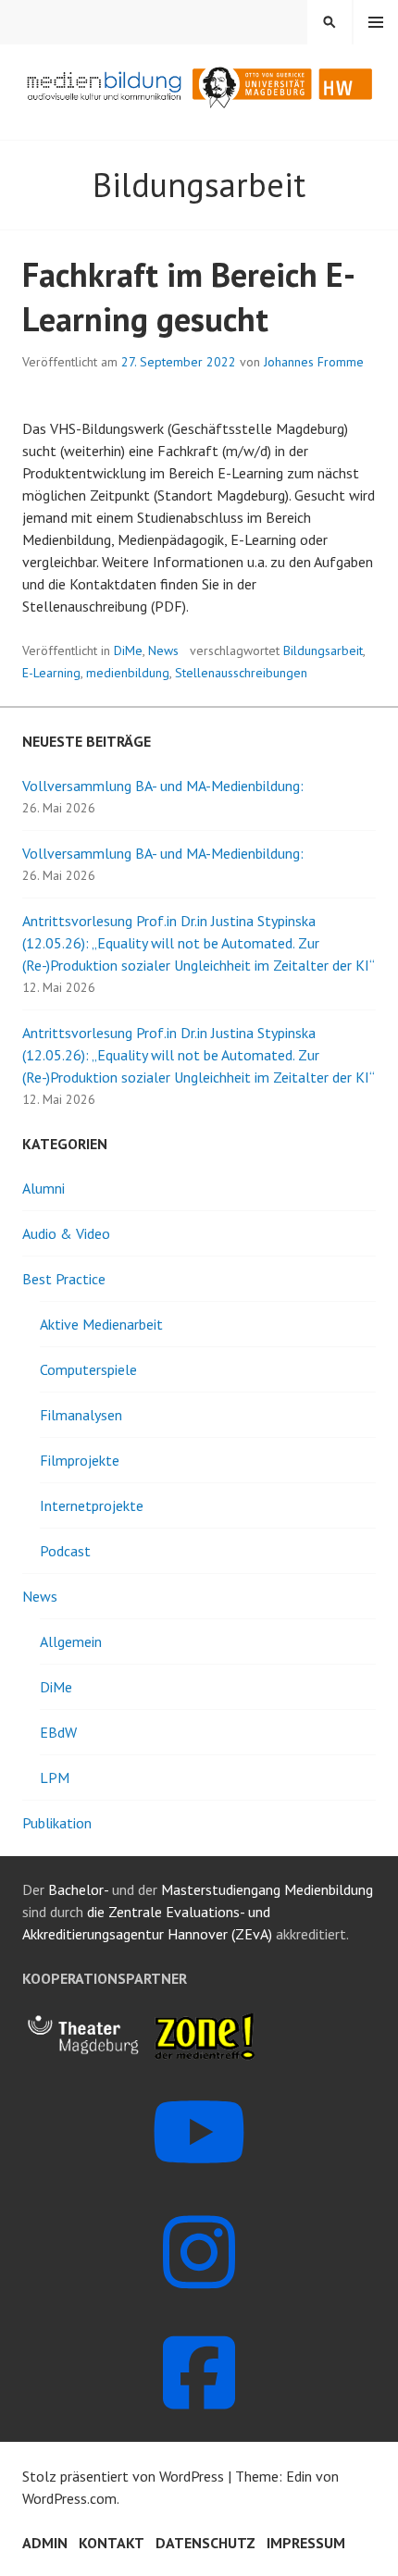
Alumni (44, 1188)
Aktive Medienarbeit (101, 1324)
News (163, 650)
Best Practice (64, 1279)
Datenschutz (205, 2543)
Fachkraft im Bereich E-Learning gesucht (189, 297)
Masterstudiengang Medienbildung (267, 1889)
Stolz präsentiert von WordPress (123, 2476)
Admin (45, 2543)
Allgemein (71, 1641)
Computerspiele (88, 1369)
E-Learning (51, 673)
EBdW (58, 1732)
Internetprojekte (92, 1505)
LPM (55, 1777)
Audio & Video (66, 1233)
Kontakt (112, 2543)
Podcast (65, 1551)
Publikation (57, 1823)
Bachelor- (78, 1889)
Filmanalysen (81, 1415)
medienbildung (128, 673)
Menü (376, 22)
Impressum (306, 2543)
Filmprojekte (80, 1460)
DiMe (128, 650)
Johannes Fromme (314, 362)
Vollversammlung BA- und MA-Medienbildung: (163, 786)
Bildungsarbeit (323, 650)
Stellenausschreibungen (241, 673)
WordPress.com (69, 2498)
